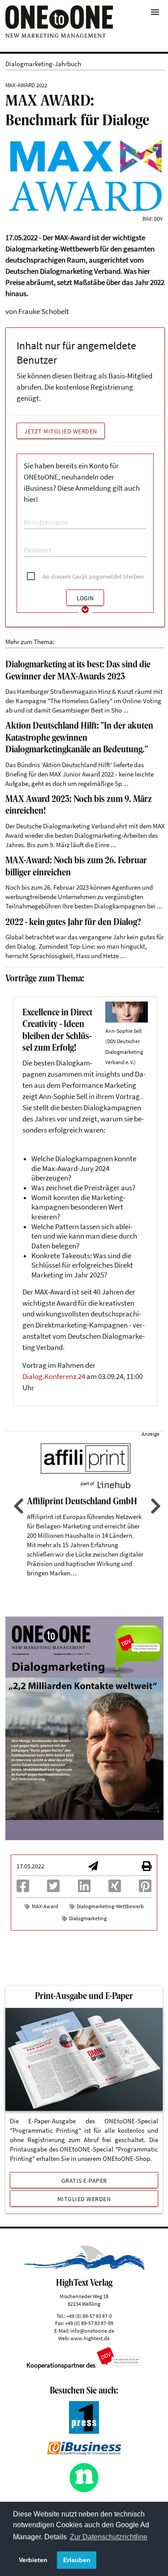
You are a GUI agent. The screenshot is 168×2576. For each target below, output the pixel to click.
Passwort (34, 541)
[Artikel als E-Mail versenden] (93, 1867)
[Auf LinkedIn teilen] (84, 1889)
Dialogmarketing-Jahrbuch (43, 64)
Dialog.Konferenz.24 (54, 1377)
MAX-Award (45, 1906)
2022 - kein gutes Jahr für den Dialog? (73, 923)
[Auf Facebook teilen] (23, 1889)
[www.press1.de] (84, 2431)
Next (155, 1506)
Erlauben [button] (77, 2560)
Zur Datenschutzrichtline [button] (109, 2537)
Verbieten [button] (33, 2560)
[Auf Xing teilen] (115, 1889)
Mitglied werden (84, 2199)
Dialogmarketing (88, 1918)
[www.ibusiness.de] (84, 2452)
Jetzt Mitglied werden (61, 431)
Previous (17, 1506)
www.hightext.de (90, 2338)
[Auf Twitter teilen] (53, 1889)
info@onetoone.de (92, 2331)
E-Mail (31, 513)
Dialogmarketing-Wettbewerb (110, 1906)
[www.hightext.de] (84, 2268)
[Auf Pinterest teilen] (145, 1889)
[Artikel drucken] (146, 1867)
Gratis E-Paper (84, 2181)
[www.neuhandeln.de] (84, 2490)
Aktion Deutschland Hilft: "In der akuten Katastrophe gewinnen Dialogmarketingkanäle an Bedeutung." (79, 738)
